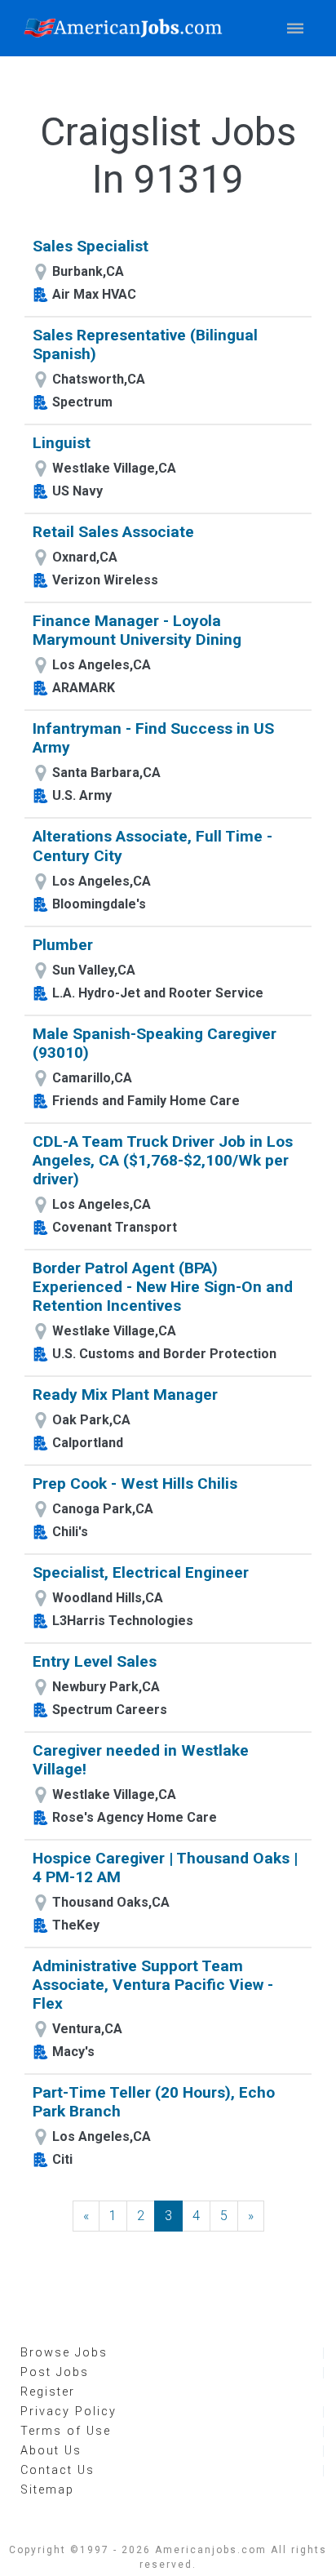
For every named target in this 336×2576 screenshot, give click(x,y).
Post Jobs (55, 2372)
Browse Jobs (64, 2353)
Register (48, 2392)
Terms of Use (66, 2431)
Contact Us (57, 2470)
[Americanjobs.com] (127, 28)
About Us (51, 2451)
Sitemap (47, 2490)
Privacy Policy (69, 2412)
